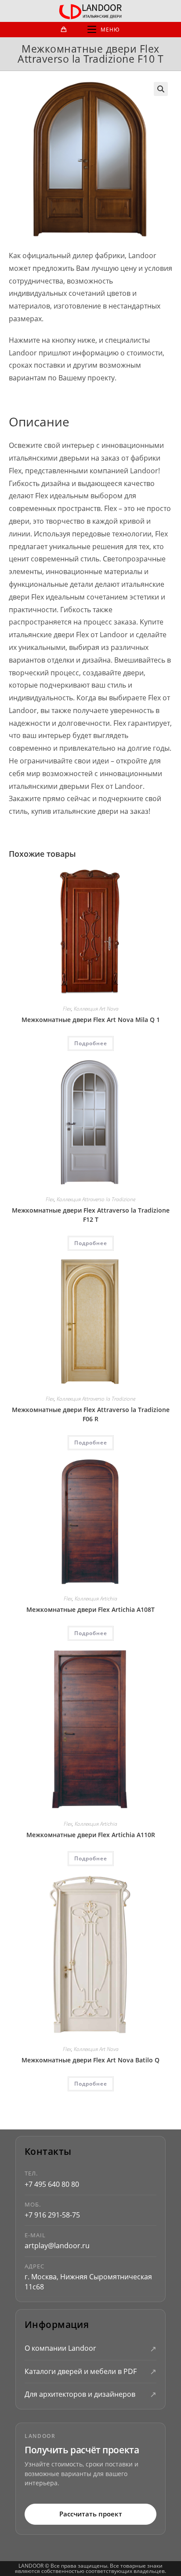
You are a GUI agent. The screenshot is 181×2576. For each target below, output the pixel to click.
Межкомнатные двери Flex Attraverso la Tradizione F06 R (91, 1414)
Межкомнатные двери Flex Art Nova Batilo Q (90, 2060)
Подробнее (91, 1043)
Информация (57, 2325)
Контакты (48, 2152)
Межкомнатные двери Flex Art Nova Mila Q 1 (91, 1020)
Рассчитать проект (91, 2514)
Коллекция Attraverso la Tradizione (96, 1199)
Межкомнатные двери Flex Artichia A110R (91, 1835)
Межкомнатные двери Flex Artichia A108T (90, 1609)
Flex (67, 1009)
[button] (161, 89)
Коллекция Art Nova (96, 1009)
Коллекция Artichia (96, 1598)
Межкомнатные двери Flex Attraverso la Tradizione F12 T (91, 1215)
